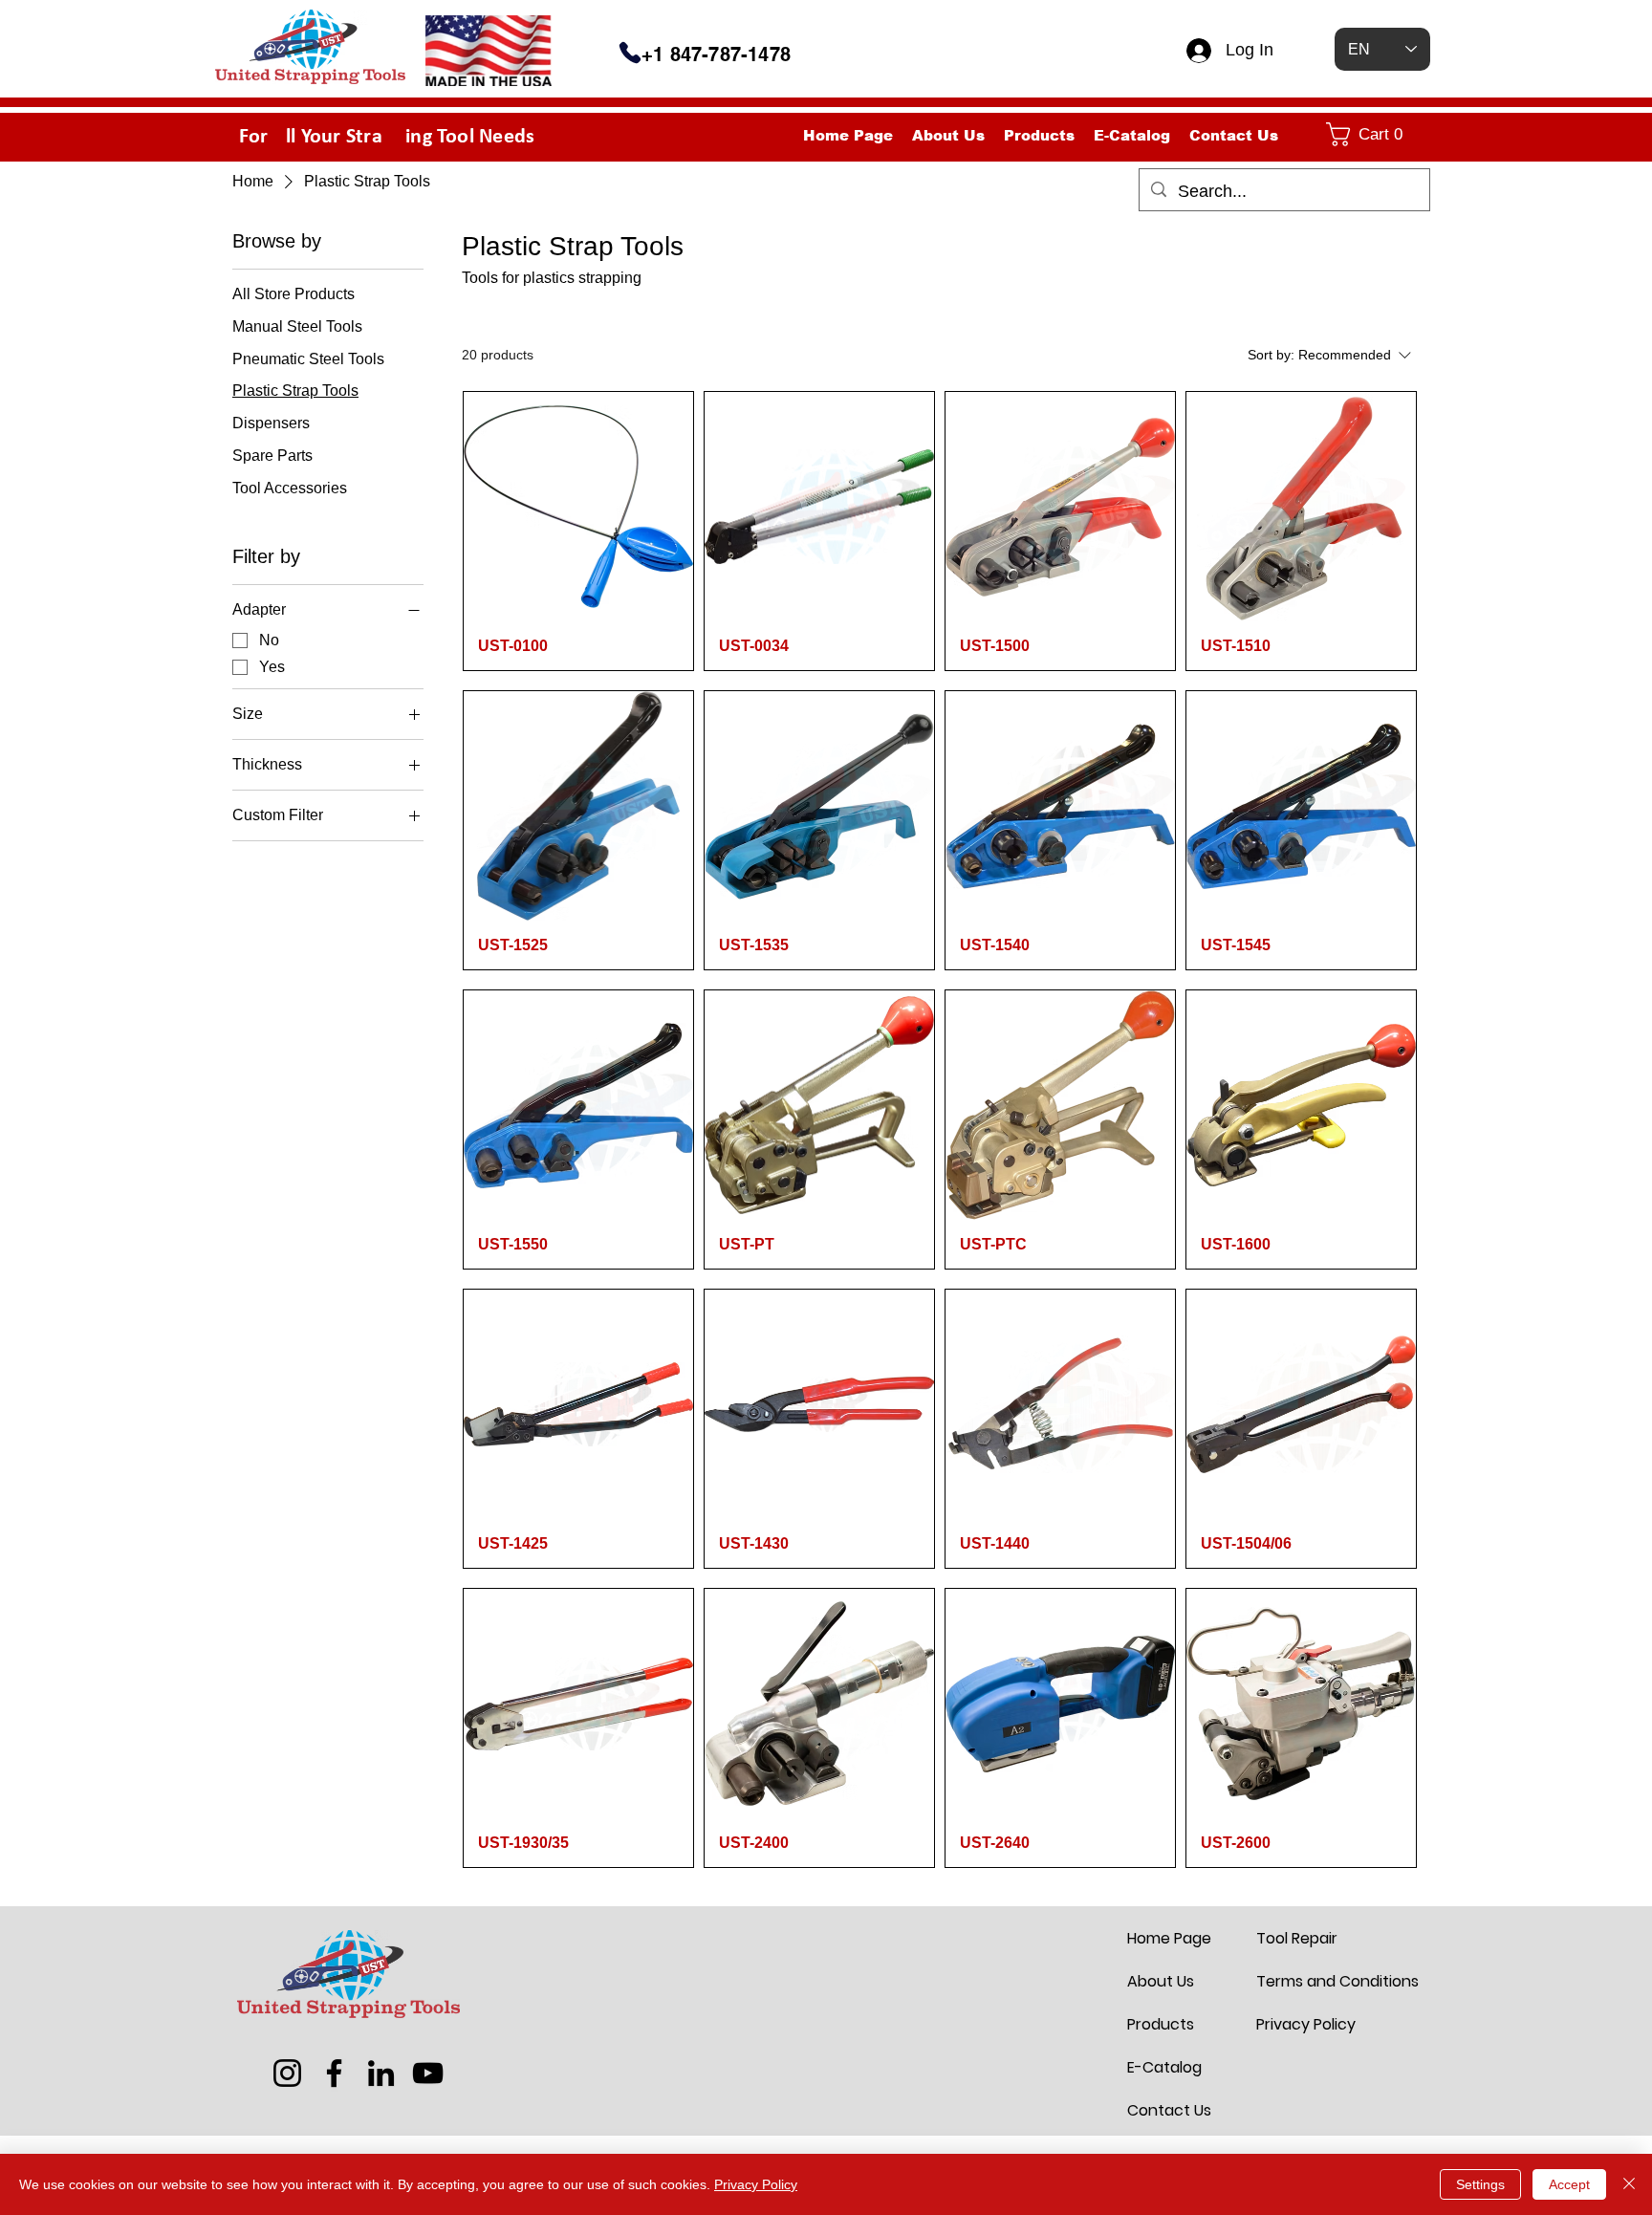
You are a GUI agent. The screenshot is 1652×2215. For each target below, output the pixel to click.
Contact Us (1169, 2110)
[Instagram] (287, 2073)
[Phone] (630, 53)
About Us (1161, 1981)
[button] (1374, 134)
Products (1161, 2024)
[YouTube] (428, 2073)
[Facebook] (334, 2073)
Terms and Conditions (1302, 1981)
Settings (1480, 2184)
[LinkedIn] (381, 2073)
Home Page (1169, 1938)
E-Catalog (1164, 2067)
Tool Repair (1297, 1938)
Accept (1569, 2184)
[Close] (1629, 2184)
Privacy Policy (1302, 2024)
